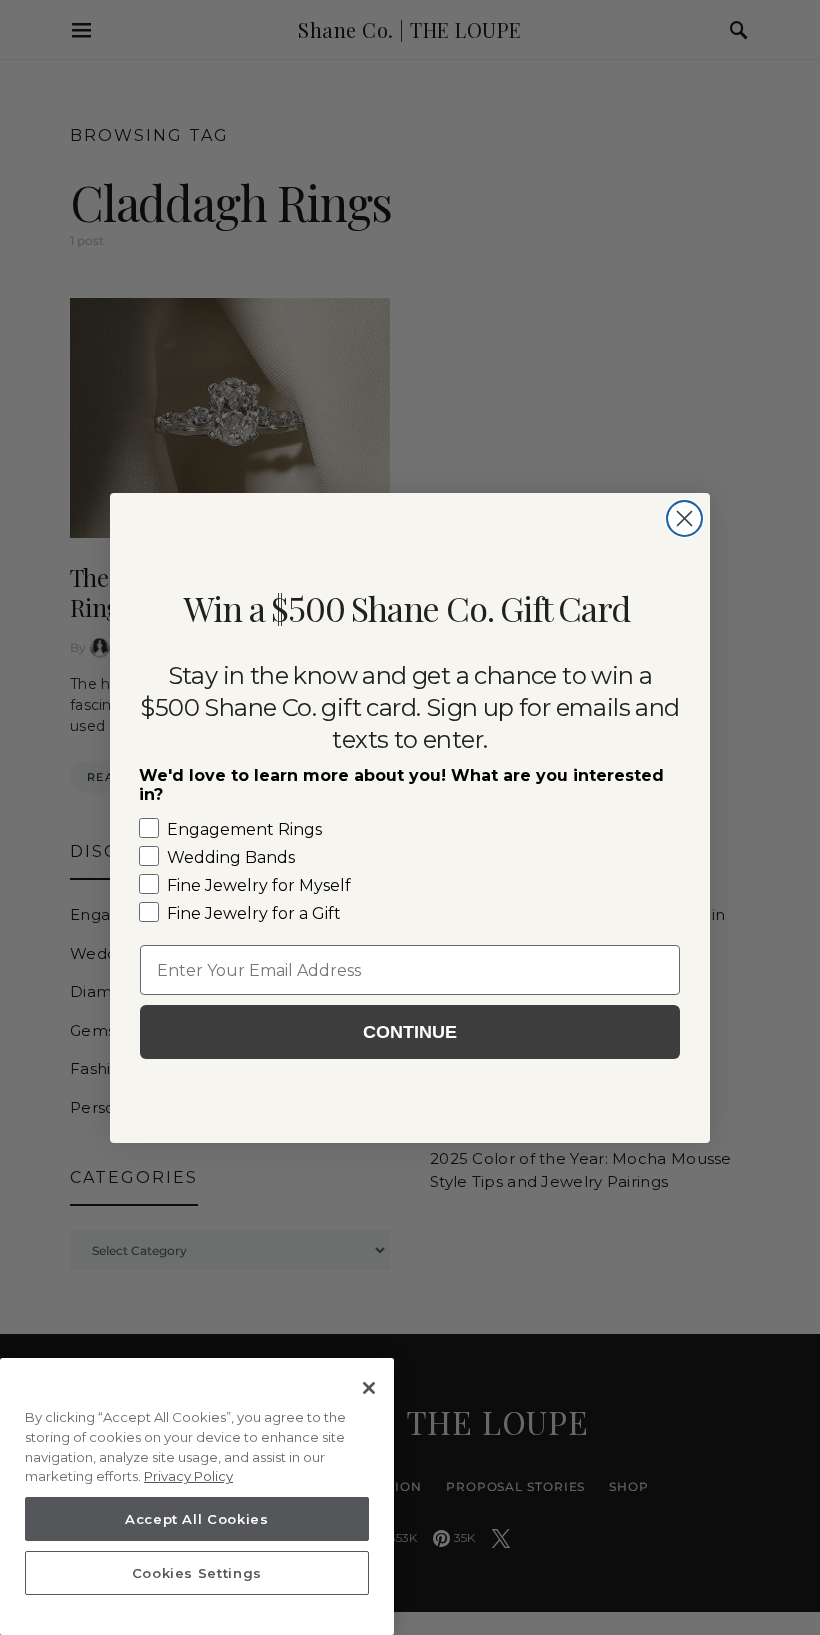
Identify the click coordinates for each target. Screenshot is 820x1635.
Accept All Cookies (197, 1519)
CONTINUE (410, 1032)
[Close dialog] (684, 518)
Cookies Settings (197, 1573)
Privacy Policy (188, 1476)
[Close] (369, 1388)
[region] (197, 1496)
